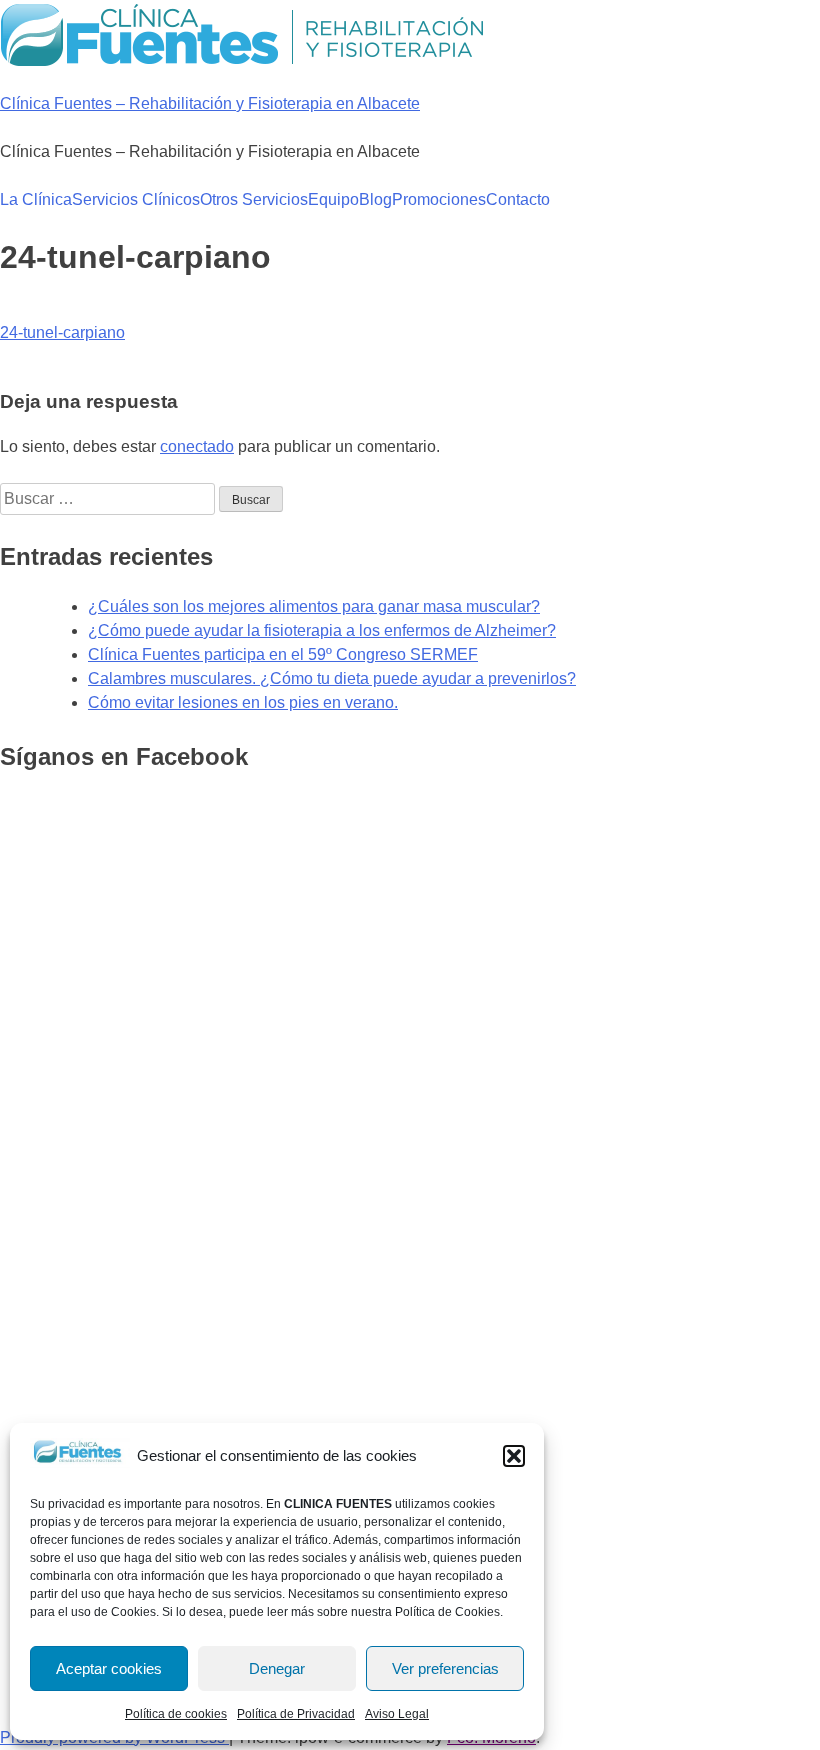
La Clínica (36, 199)
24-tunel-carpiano (62, 332)
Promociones (439, 199)
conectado (197, 446)
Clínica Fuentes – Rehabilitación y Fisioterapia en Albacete (210, 103)
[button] (514, 1456)
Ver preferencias (445, 1668)
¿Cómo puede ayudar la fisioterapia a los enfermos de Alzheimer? (322, 630)
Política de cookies (176, 1714)
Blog (375, 199)
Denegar (277, 1668)
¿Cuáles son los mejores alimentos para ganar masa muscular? (314, 606)
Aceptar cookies (109, 1668)
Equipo (333, 199)
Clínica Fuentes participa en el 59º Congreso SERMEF (283, 654)
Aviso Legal (397, 1714)
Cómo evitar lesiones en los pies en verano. (243, 702)
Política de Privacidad (296, 1714)
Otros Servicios (254, 199)
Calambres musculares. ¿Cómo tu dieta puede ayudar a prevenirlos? (332, 678)
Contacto (518, 199)
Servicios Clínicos (136, 199)
